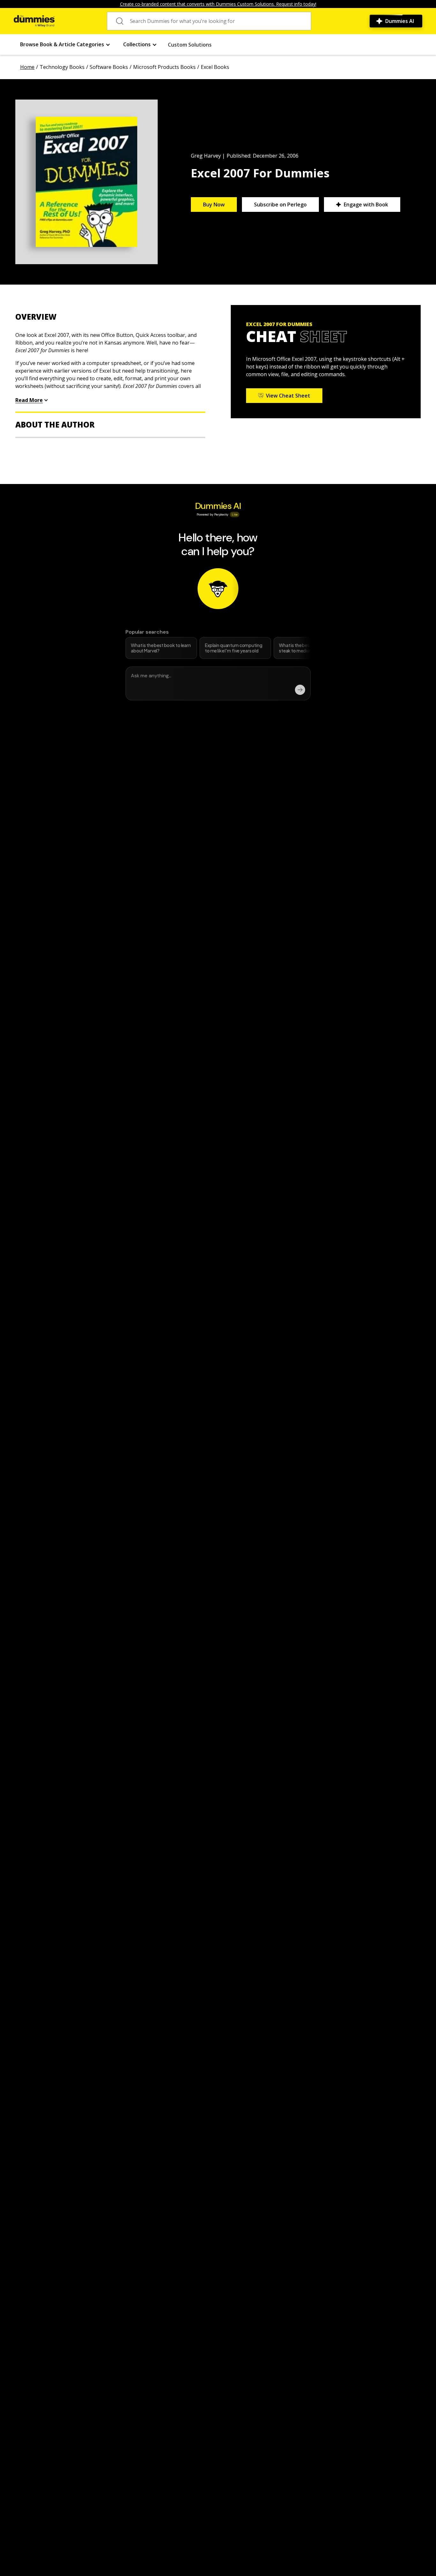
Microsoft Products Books (164, 67)
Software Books (109, 67)
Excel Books (215, 67)
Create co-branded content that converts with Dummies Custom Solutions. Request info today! (218, 4)
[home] (34, 21)
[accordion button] (110, 317)
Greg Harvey (206, 156)
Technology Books (62, 67)
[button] (65, 45)
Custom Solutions (190, 45)
